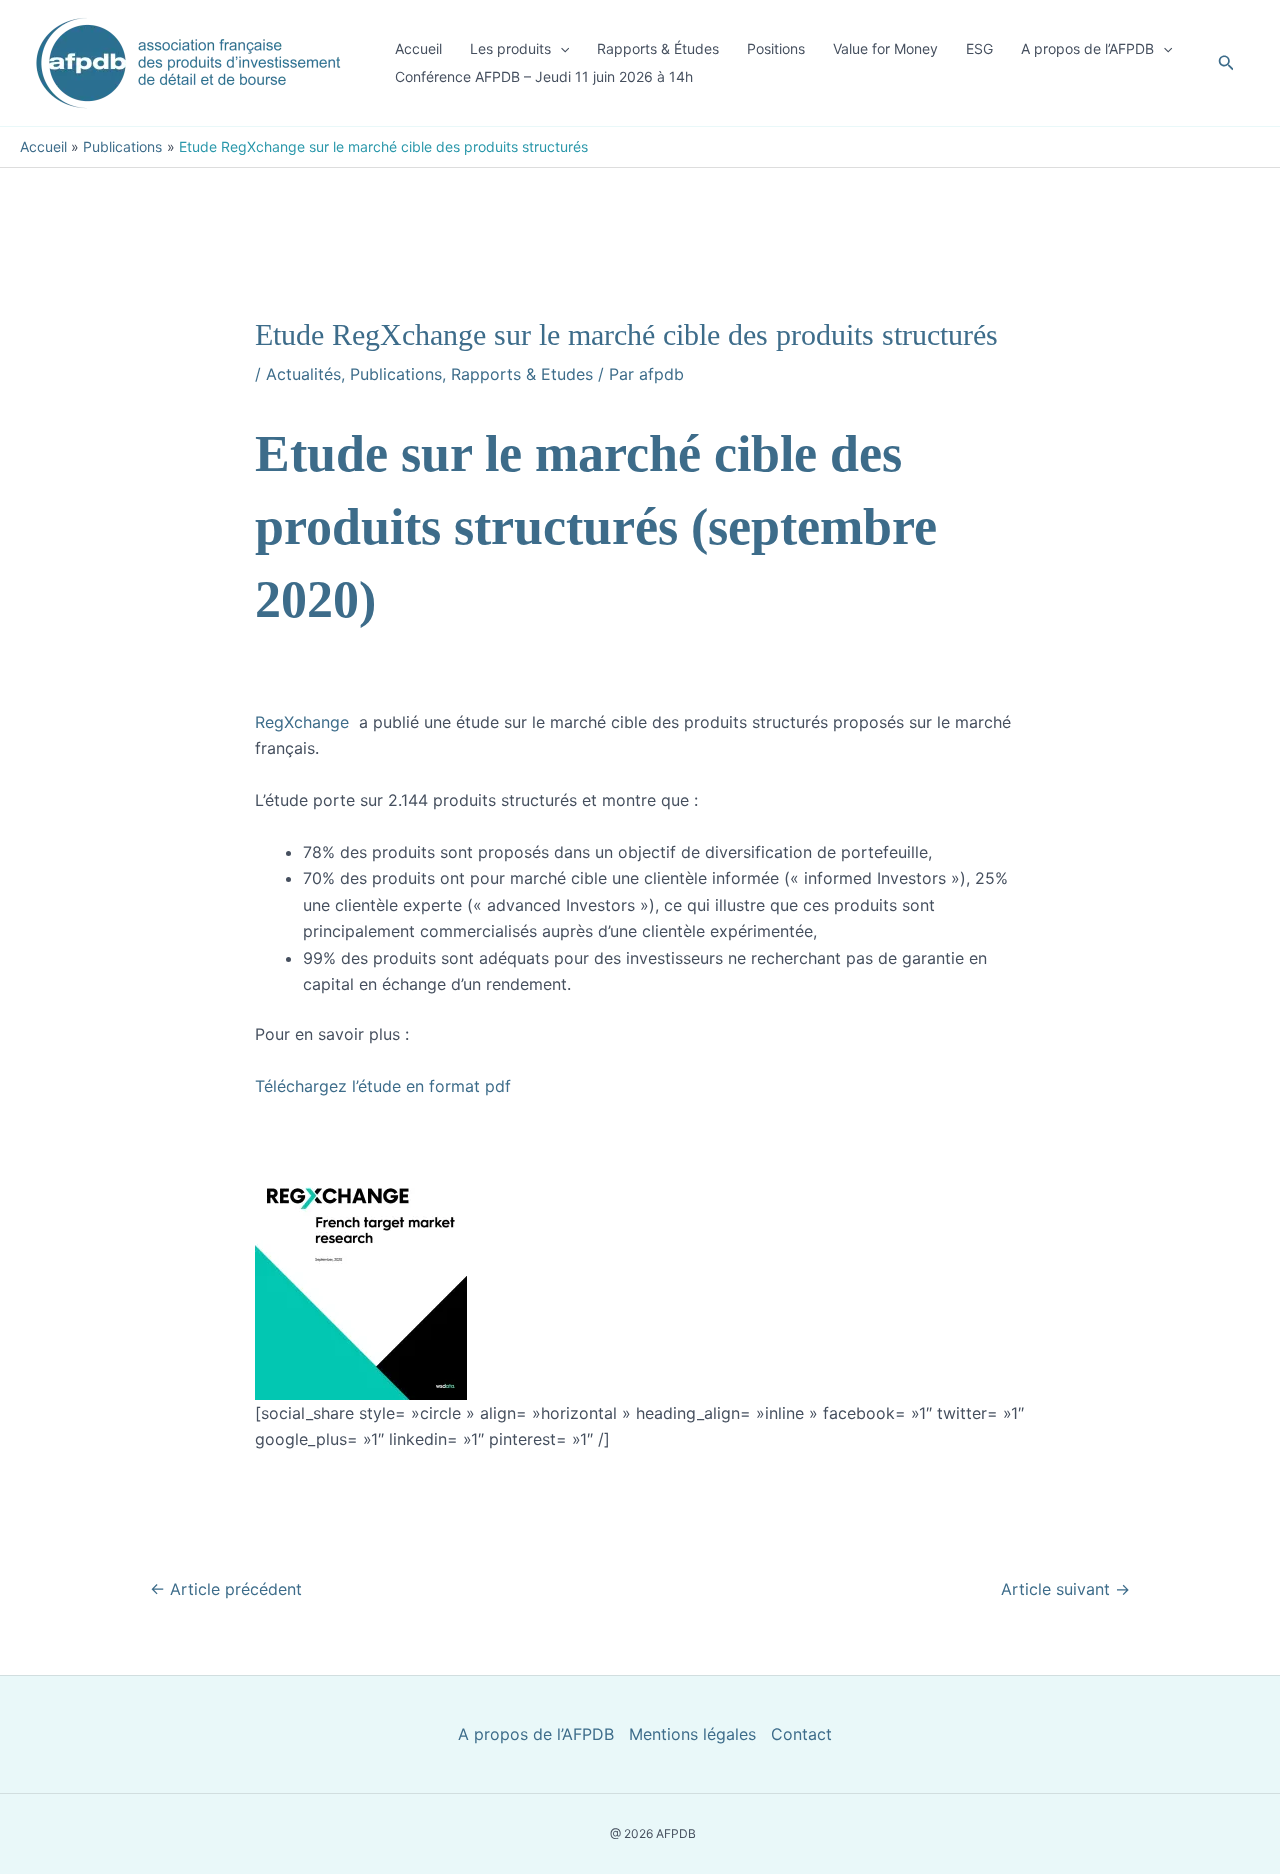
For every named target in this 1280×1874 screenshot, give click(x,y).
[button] (560, 49)
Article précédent (226, 1589)
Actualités (303, 374)
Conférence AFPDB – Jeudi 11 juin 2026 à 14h (544, 76)
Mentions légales (692, 1734)
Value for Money (885, 48)
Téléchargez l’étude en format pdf (383, 1086)
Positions (776, 48)
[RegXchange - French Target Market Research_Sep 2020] (361, 1248)
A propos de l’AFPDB (1087, 48)
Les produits (510, 48)
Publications (396, 374)
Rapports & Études (658, 48)
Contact (801, 1734)
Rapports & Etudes (522, 374)
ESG (979, 48)
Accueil (418, 48)
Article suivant (1065, 1589)
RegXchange (304, 722)
